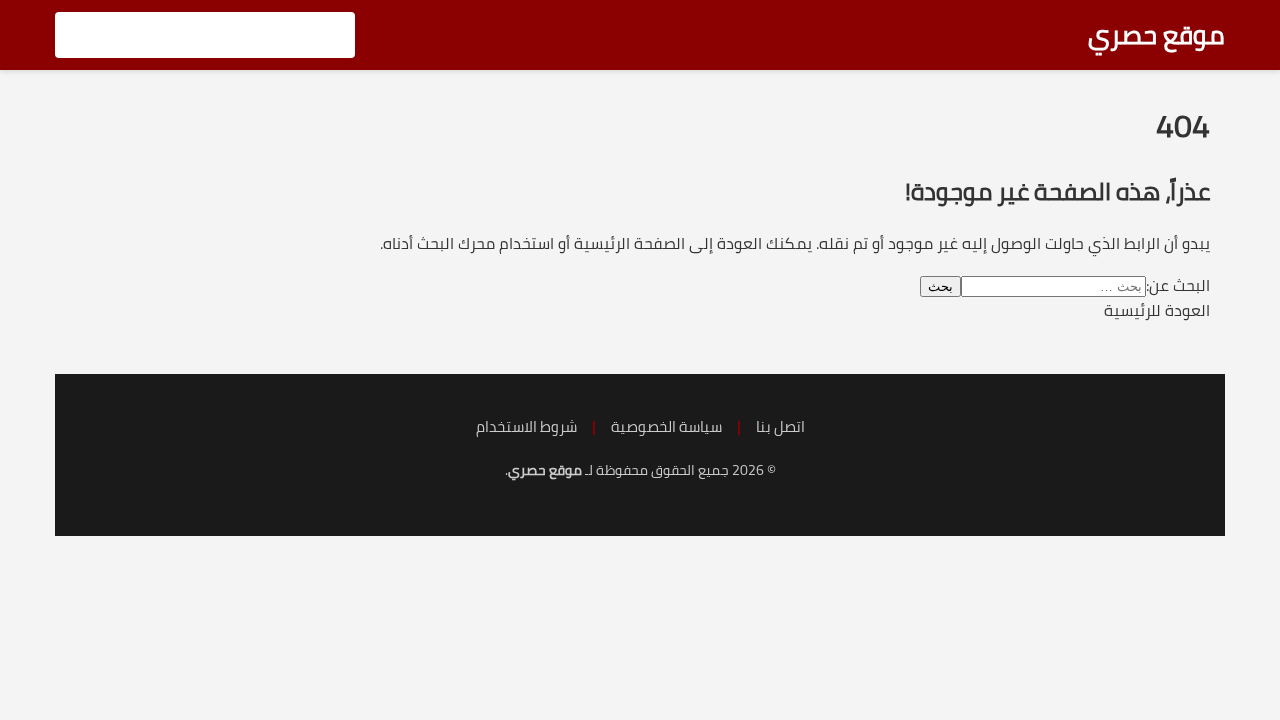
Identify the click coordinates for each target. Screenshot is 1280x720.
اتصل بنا (780, 426)
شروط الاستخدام (526, 426)
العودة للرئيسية (1157, 310)
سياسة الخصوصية (666, 426)
